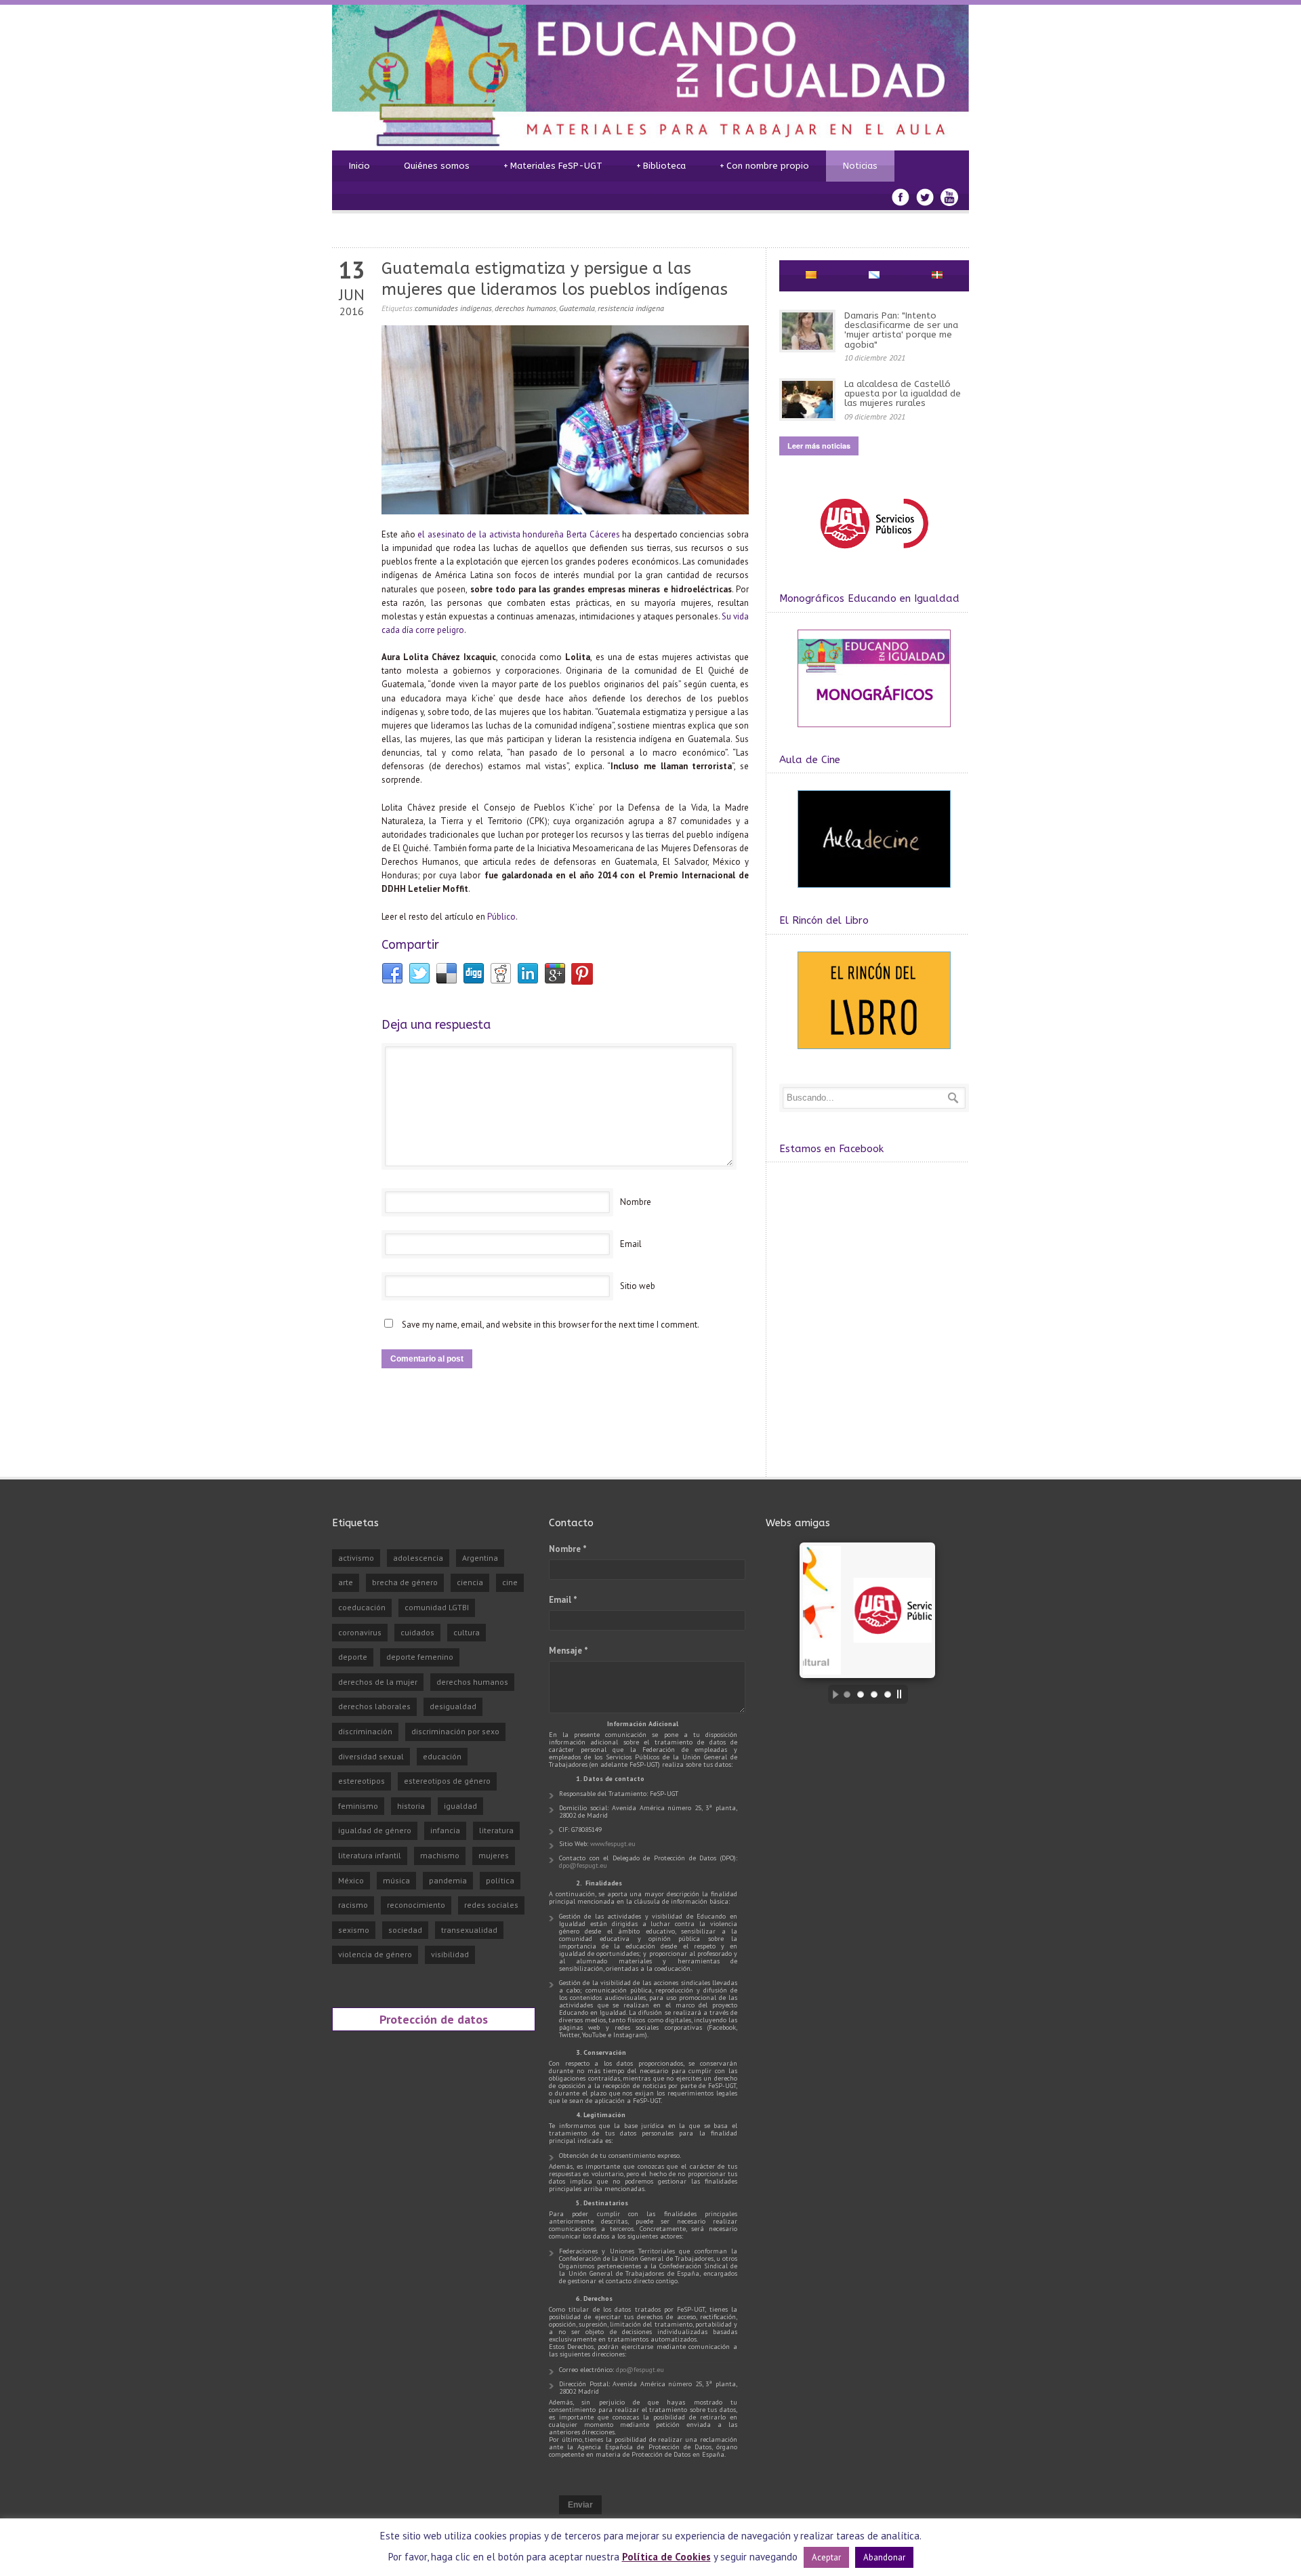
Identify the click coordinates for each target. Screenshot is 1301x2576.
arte (346, 1582)
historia (411, 1806)
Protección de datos (434, 2019)
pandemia (448, 1880)
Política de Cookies (666, 2557)
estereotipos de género (447, 1781)
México (351, 1880)
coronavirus (360, 1632)
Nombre (636, 1202)
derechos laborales (374, 1706)
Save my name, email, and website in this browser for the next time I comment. (551, 1325)
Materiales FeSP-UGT (553, 166)
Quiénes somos (437, 166)
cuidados (417, 1632)
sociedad (405, 1930)
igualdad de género (375, 1830)
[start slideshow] (832, 1694)
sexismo (354, 1930)
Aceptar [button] (826, 2557)
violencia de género (375, 1954)
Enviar (580, 2505)
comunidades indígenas (453, 308)
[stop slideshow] (903, 1694)
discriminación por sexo (455, 1731)
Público (501, 917)
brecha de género (405, 1582)
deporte (353, 1657)
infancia (445, 1830)
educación (442, 1756)
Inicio (359, 166)
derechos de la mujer (378, 1682)
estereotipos (362, 1781)
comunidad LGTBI (437, 1607)
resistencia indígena (631, 308)
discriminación (365, 1731)
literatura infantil (370, 1855)
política (500, 1880)
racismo (353, 1905)
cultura (467, 1632)
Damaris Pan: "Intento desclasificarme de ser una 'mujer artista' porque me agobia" (901, 330)
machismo (440, 1855)
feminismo (358, 1806)
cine (510, 1582)
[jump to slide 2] (861, 1694)
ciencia (470, 1582)
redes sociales (491, 1905)
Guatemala (577, 308)
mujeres (494, 1855)
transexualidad (469, 1930)
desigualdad (453, 1706)
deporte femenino (420, 1657)
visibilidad (450, 1954)
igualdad (460, 1806)
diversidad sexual (371, 1756)
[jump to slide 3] (874, 1694)
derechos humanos (525, 308)
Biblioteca (661, 166)
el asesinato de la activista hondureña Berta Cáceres (518, 534)
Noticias (860, 166)
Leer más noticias (819, 446)
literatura (496, 1830)
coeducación (362, 1607)
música (396, 1880)
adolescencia (418, 1558)
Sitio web (638, 1286)
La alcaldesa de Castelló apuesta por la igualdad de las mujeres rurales (903, 394)
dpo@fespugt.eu (583, 1865)
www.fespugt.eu (613, 1844)
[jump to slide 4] (888, 1694)
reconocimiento (416, 1905)
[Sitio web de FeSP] (874, 555)
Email (631, 1244)
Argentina (480, 1558)
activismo (356, 1558)
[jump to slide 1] (847, 1694)
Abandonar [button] (884, 2557)
